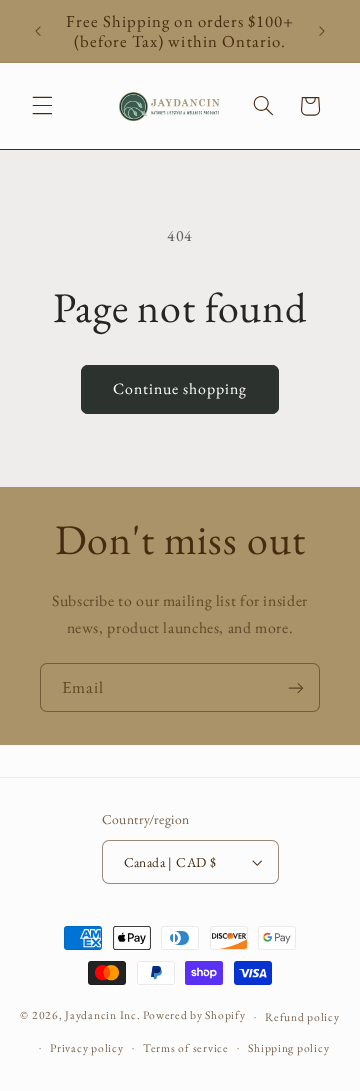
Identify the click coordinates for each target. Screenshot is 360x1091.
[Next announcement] (322, 31)
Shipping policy (288, 1047)
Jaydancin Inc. (102, 1015)
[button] (42, 106)
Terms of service (186, 1047)
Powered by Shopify (194, 1015)
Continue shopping (180, 388)
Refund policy (302, 1016)
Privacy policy (86, 1047)
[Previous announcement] (38, 31)
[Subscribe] (296, 687)
